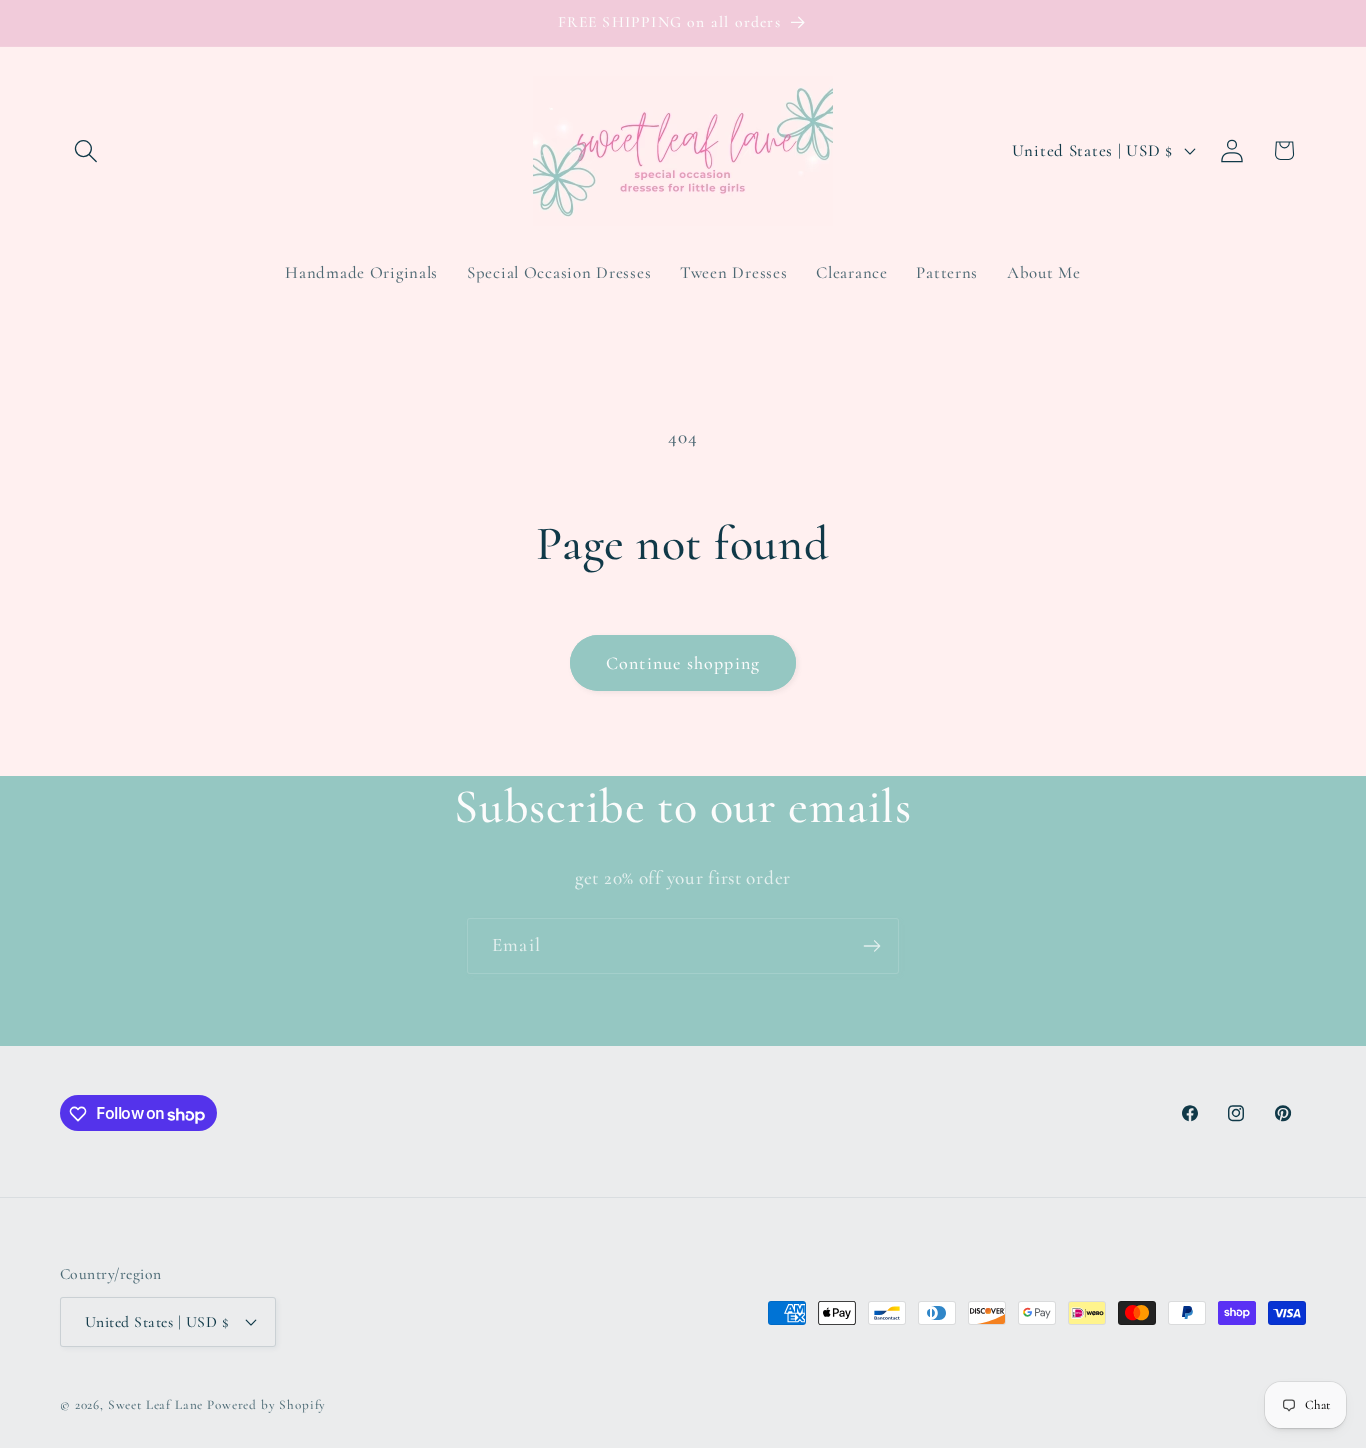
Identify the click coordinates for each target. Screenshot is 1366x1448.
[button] (86, 150)
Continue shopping (683, 663)
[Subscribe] (871, 946)
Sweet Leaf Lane (156, 1404)
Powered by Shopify (266, 1404)
